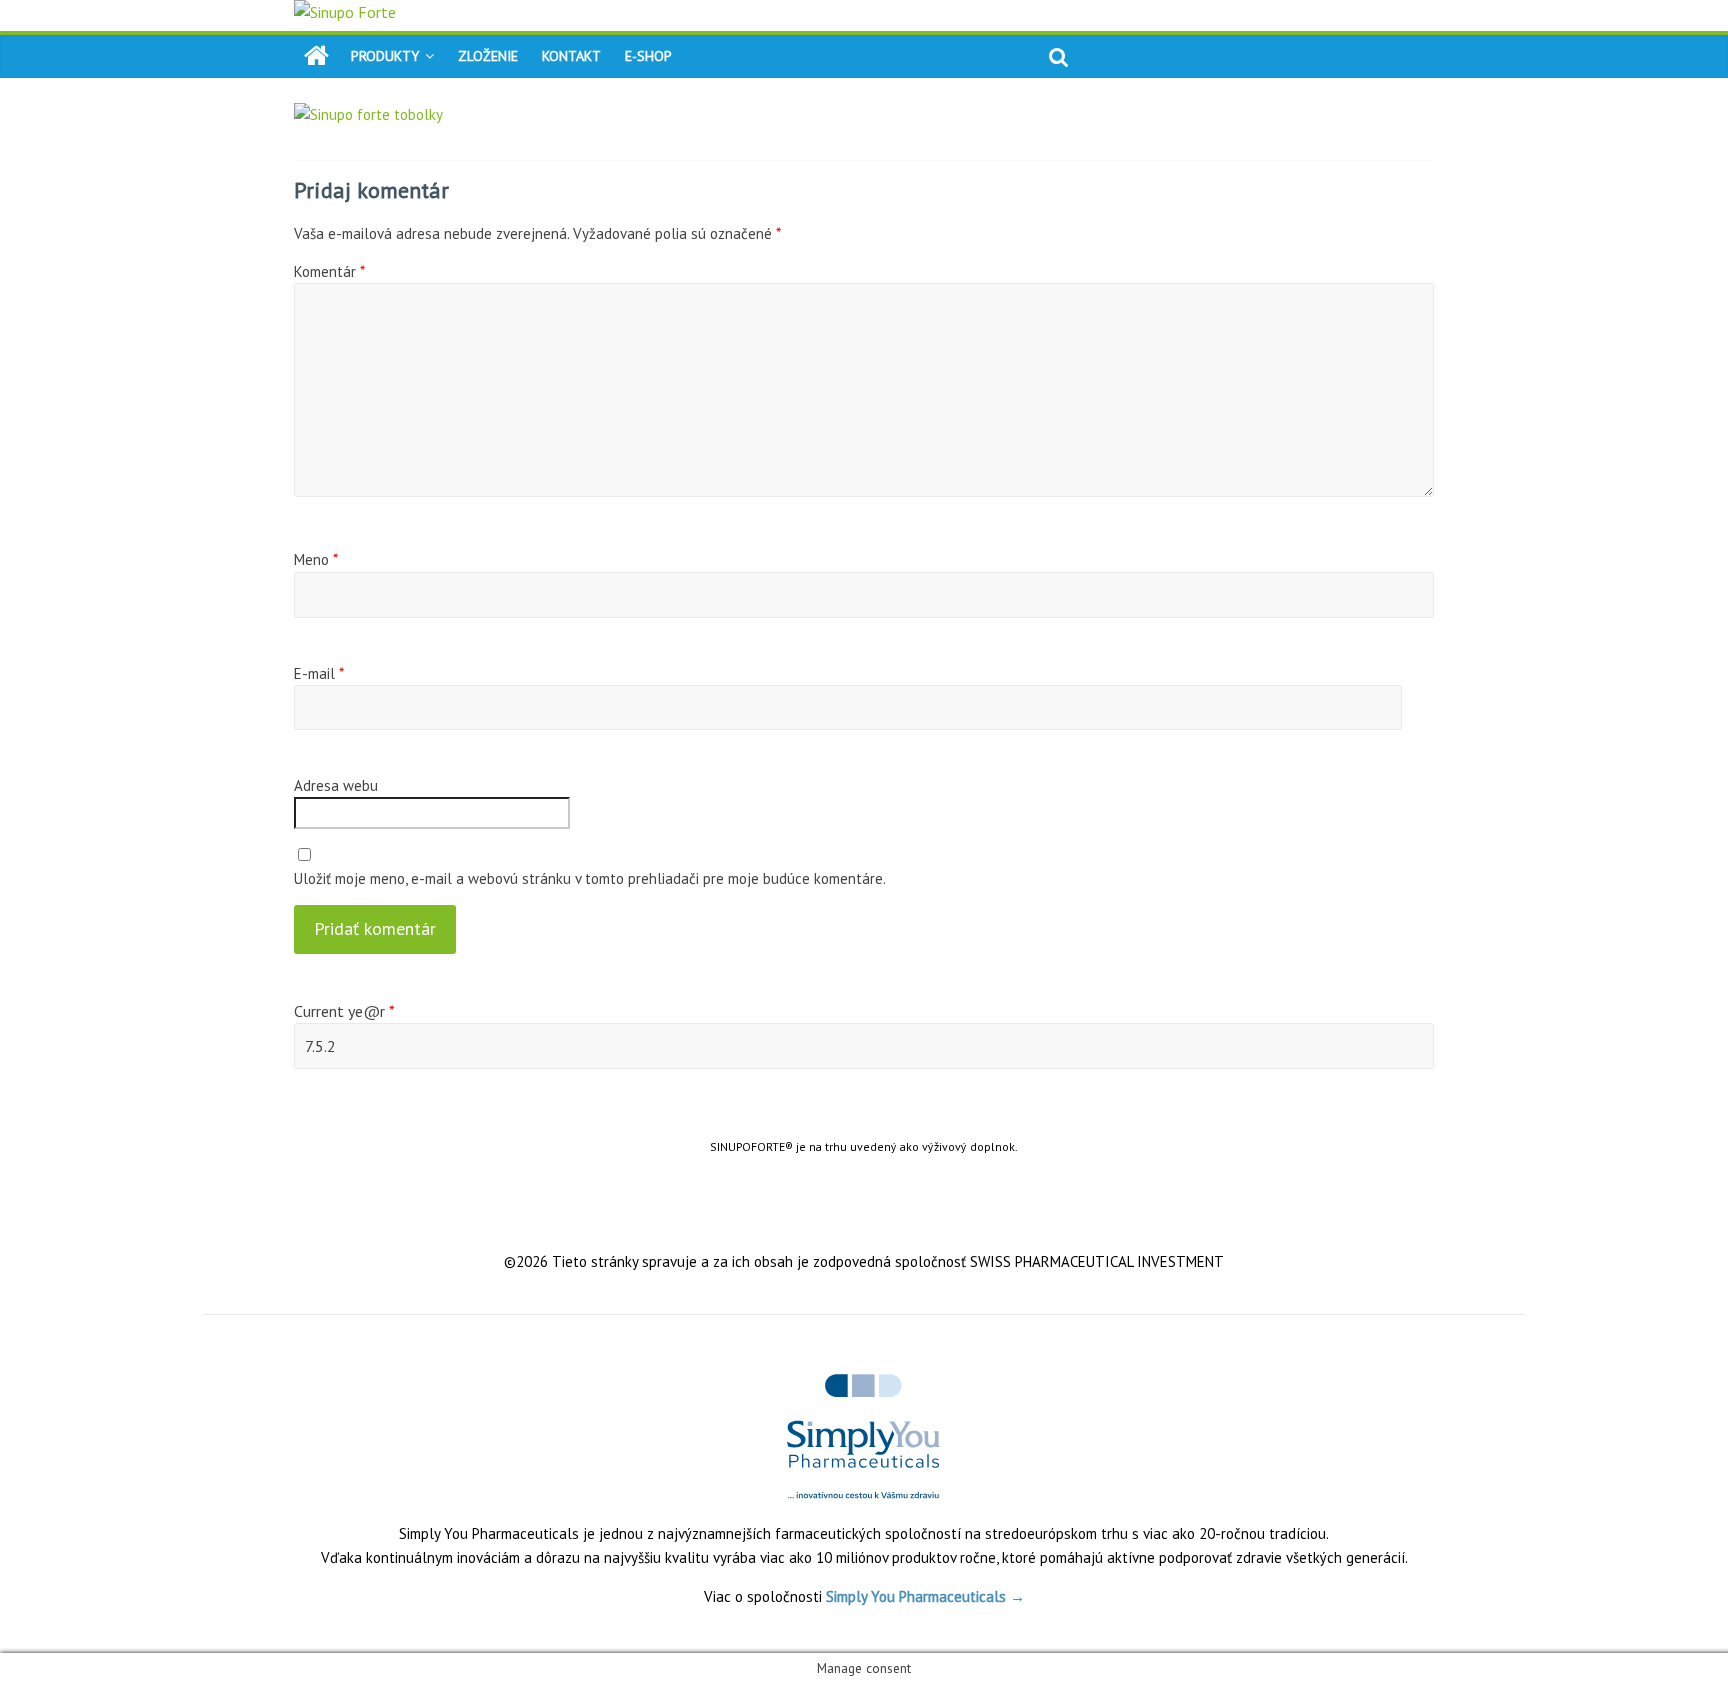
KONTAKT (571, 56)
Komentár (329, 271)
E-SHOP (648, 56)
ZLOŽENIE (488, 56)
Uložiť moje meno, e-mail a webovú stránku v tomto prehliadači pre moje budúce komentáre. (590, 878)
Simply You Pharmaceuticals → (925, 1596)
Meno (316, 559)
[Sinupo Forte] (316, 56)
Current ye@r (344, 1011)
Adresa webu (336, 785)
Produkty (385, 56)
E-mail (319, 673)
